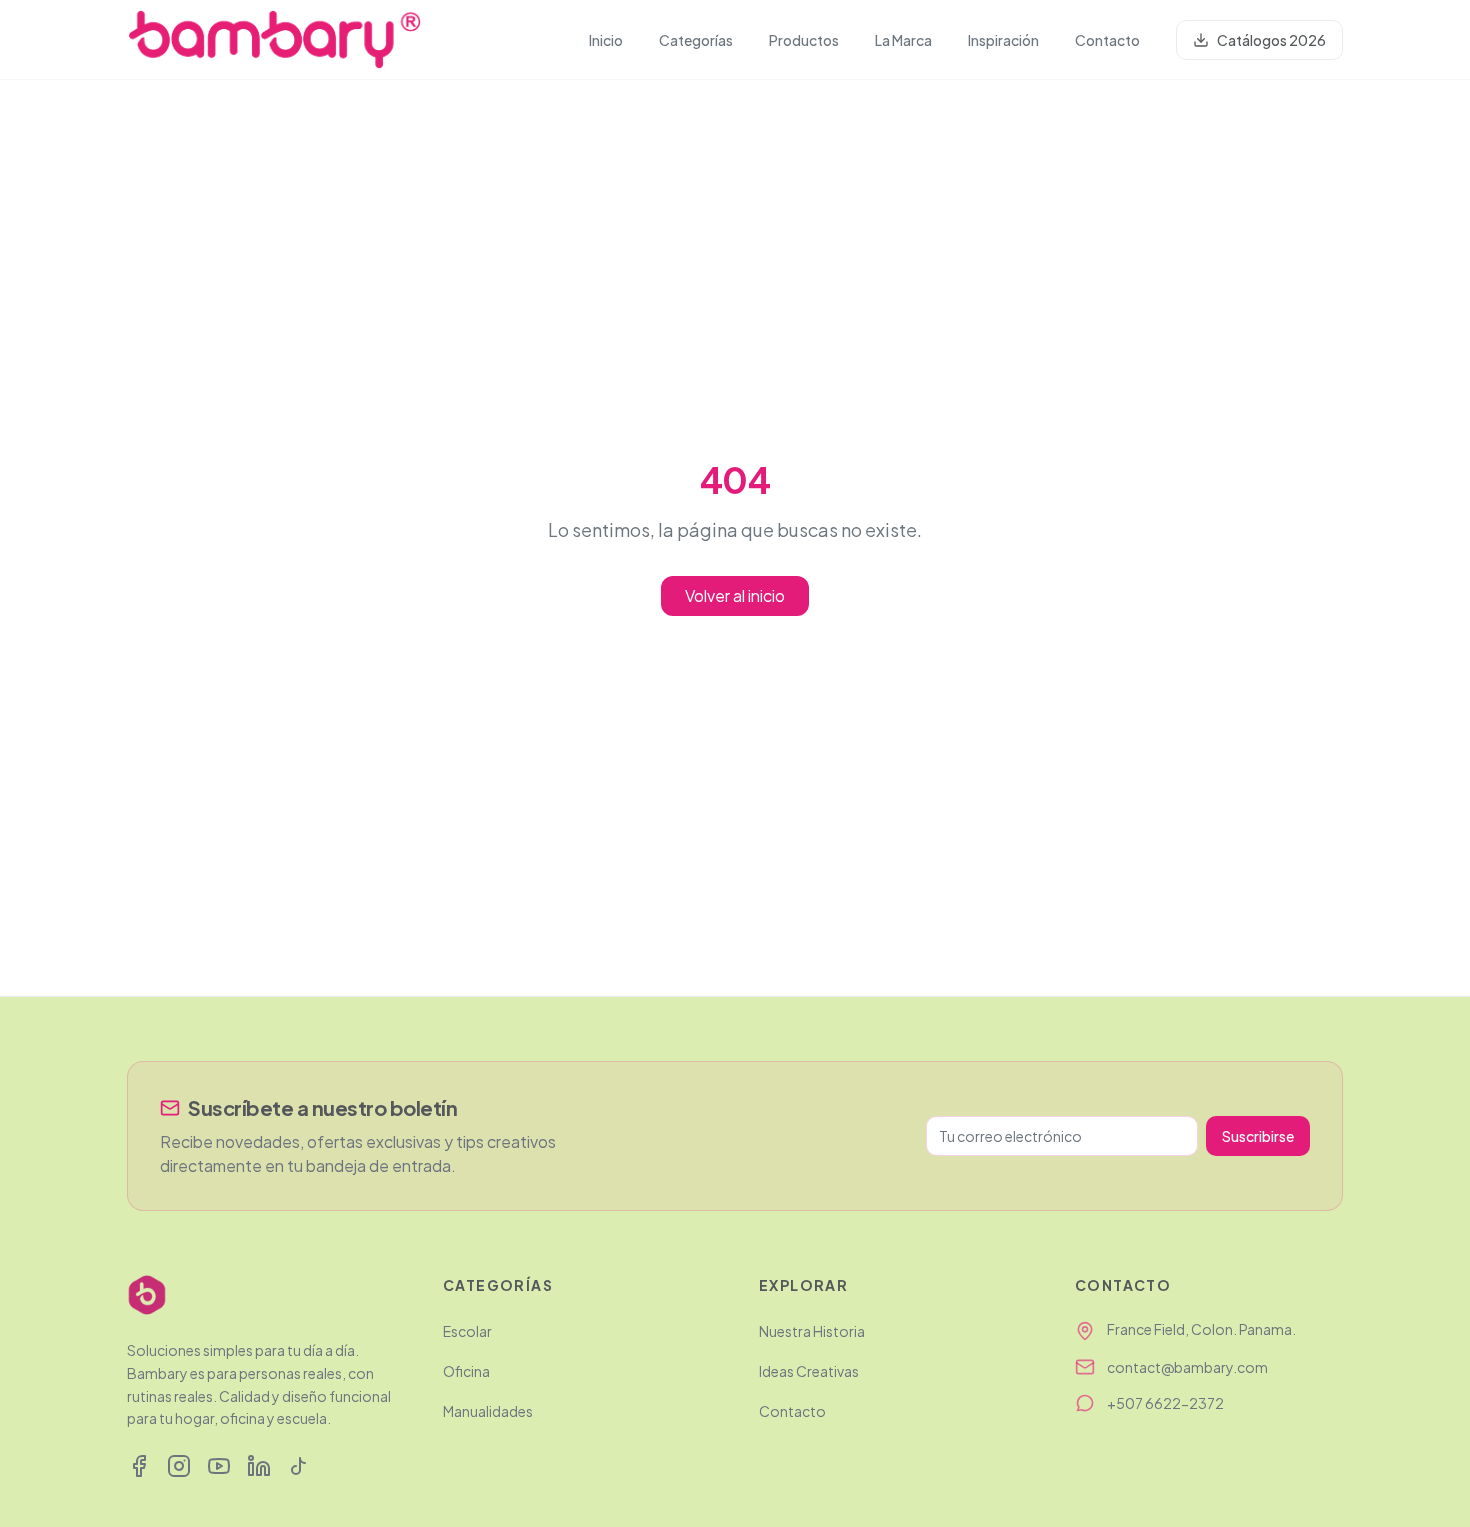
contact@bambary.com (1187, 1367)
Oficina (466, 1371)
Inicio (606, 40)
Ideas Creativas (809, 1371)
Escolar (467, 1331)
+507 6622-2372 (1165, 1403)
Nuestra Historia (812, 1331)
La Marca (903, 40)
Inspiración (1003, 40)
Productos (804, 40)
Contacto (1107, 40)
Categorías (696, 40)
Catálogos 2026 (1271, 40)
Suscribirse (1258, 1136)
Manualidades (488, 1411)
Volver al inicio (735, 595)
